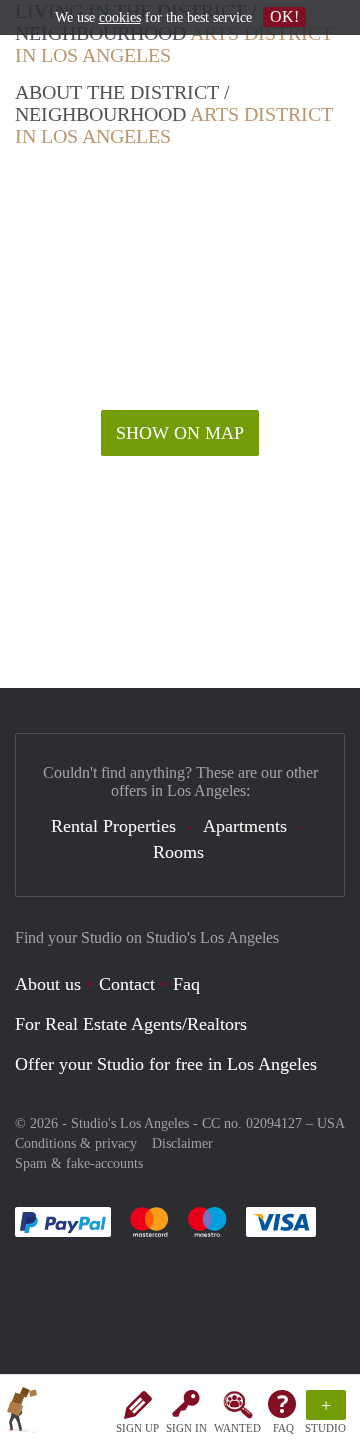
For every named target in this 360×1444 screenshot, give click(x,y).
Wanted (237, 1428)
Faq (186, 984)
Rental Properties (113, 826)
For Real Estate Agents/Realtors (131, 1024)
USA (331, 1123)
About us (48, 984)
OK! (284, 16)
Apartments (245, 826)
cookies (120, 17)
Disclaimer (182, 1143)
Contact (127, 984)
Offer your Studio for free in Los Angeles (166, 1064)
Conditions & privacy (76, 1143)
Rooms (178, 852)
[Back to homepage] (22, 1413)
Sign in (186, 1428)
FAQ (283, 1428)
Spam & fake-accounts (79, 1163)
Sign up (137, 1428)
